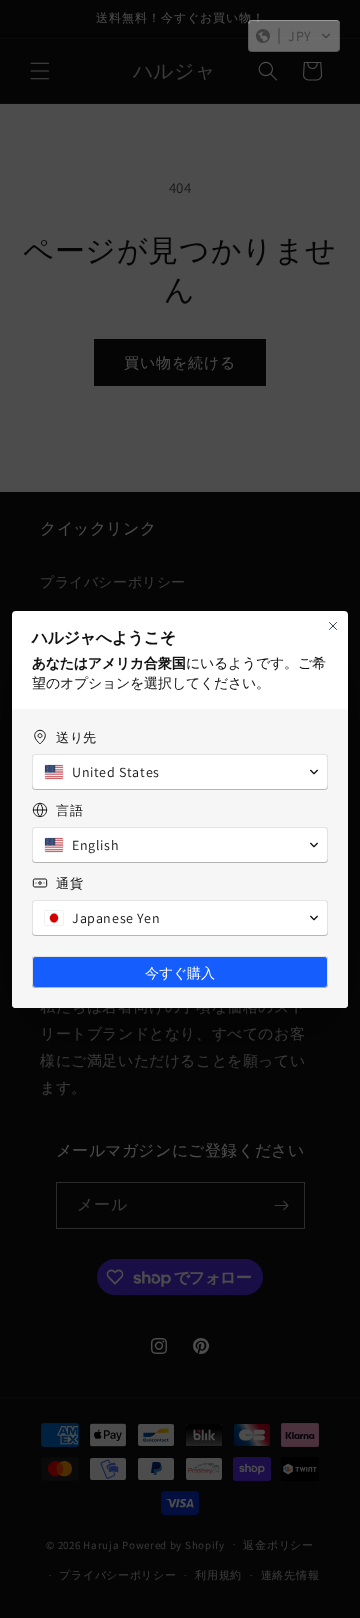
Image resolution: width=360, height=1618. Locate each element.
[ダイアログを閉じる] (333, 626)
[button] (294, 36)
